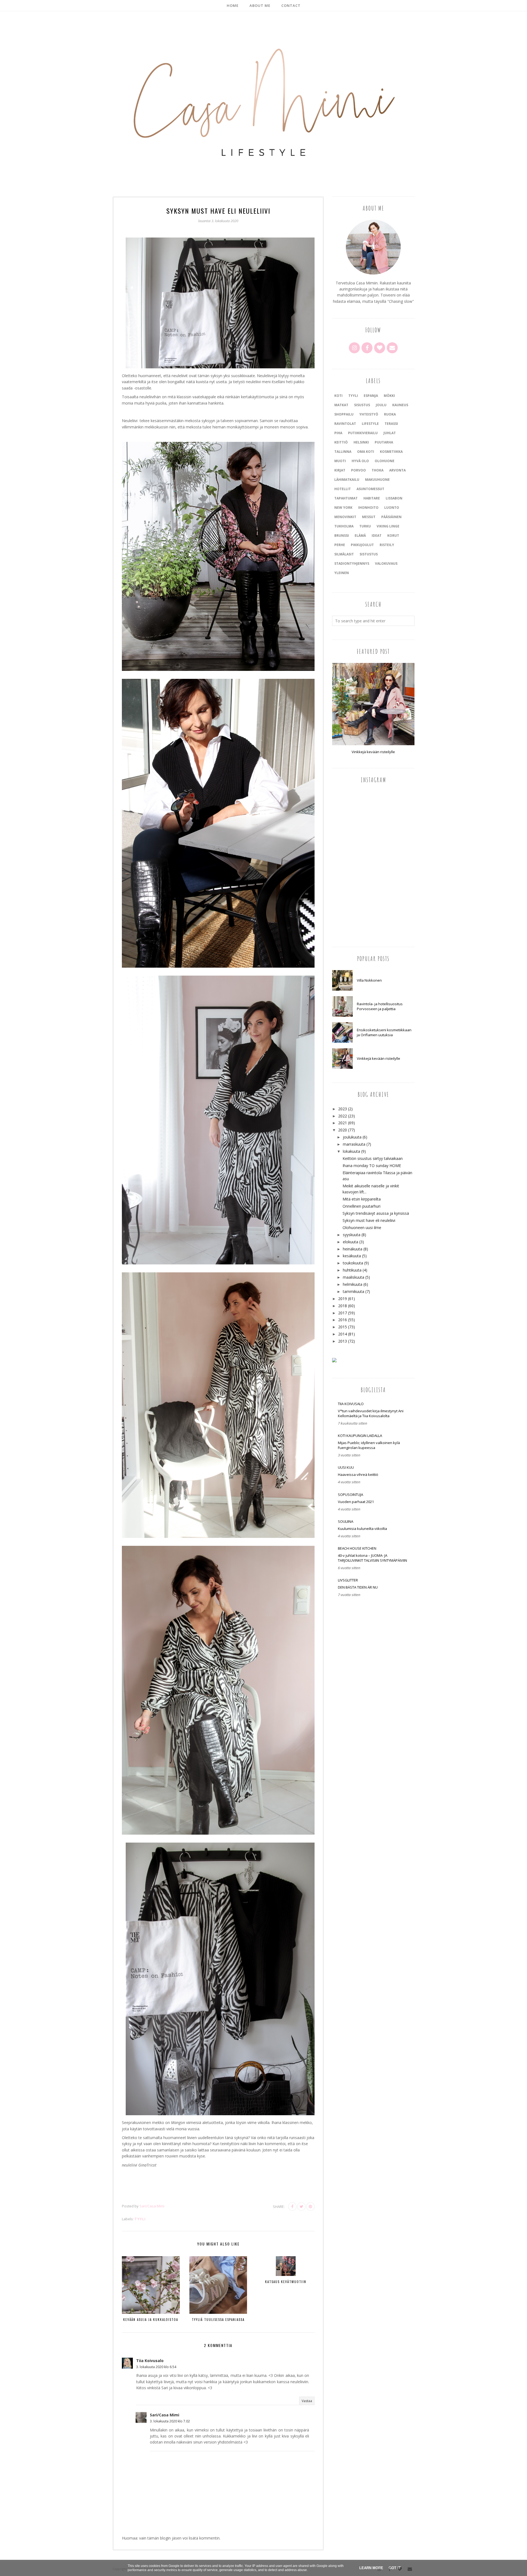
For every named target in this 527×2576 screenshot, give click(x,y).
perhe (340, 545)
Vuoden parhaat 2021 (356, 1502)
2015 (343, 1327)
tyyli (140, 2219)
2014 (343, 1334)
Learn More (371, 2568)
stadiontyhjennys (352, 563)
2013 (343, 1341)
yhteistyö (369, 414)
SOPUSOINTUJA (351, 1495)
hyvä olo (360, 461)
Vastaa (307, 2401)
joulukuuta (352, 1137)
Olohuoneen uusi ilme (362, 1228)
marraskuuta (354, 1144)
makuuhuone (377, 480)
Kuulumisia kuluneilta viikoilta (362, 1529)
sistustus (369, 554)
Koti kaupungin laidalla (360, 1436)
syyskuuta (352, 1235)
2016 (343, 1320)
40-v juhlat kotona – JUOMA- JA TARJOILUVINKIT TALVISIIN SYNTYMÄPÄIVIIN (372, 1558)
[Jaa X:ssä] (301, 2207)
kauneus (400, 405)
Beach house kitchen (357, 1548)
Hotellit (343, 489)
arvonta (397, 470)
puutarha (384, 442)
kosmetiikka (391, 452)
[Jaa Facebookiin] (292, 2207)
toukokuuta (353, 1263)
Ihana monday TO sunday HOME (372, 1166)
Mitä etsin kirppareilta (362, 1199)
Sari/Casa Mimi (165, 2415)
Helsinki (361, 442)
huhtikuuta (352, 1270)
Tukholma (344, 526)
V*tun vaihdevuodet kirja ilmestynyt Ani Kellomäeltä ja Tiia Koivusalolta (371, 1413)
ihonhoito (368, 508)
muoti (340, 461)
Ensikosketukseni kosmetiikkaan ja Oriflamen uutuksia (384, 1032)
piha (338, 433)
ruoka (390, 414)
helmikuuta (353, 1284)
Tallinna (343, 452)
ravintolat (345, 424)
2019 (343, 1299)
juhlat (390, 433)
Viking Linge (388, 526)
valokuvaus (386, 563)
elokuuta (351, 1242)
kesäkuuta (352, 1256)
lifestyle (370, 424)
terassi (391, 424)
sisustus (362, 405)
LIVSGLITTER (348, 1580)
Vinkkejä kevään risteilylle (373, 752)
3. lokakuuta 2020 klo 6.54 (156, 2367)
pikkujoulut (362, 545)
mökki (389, 396)
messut (369, 517)
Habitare (372, 498)
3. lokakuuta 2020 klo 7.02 (170, 2421)
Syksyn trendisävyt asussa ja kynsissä (376, 1213)
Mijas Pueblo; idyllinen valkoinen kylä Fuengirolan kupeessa (369, 1445)
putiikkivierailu (363, 433)
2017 (343, 1313)
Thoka (378, 470)
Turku (365, 526)
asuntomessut (370, 489)
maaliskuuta (354, 1277)
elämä (360, 536)
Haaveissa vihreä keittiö (358, 1475)
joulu (381, 405)
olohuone (385, 461)
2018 (343, 1306)
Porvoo (358, 470)
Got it (395, 2568)
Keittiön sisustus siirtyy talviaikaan (373, 1158)
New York (343, 508)
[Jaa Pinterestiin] (310, 2207)
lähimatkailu (347, 480)
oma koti (366, 452)
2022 (343, 1116)
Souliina (346, 1521)
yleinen (342, 573)
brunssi (342, 536)
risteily (387, 545)
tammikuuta (354, 1291)
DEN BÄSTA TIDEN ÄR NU (358, 1587)
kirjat (340, 470)
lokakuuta (351, 1151)
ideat (377, 536)
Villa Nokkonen (369, 980)
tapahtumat (346, 498)
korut (393, 536)
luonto (392, 508)
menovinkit (345, 517)
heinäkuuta (353, 1249)
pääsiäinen (391, 517)
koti (338, 396)
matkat (341, 405)
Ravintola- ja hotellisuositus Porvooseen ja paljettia (380, 1006)
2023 (343, 1109)
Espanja (371, 396)
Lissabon (394, 498)
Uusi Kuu (346, 1467)
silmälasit (344, 554)
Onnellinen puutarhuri (361, 1206)
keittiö (341, 442)
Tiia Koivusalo (150, 2361)
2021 (343, 1123)
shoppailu (344, 414)
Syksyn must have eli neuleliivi (369, 1220)
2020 (343, 1130)
